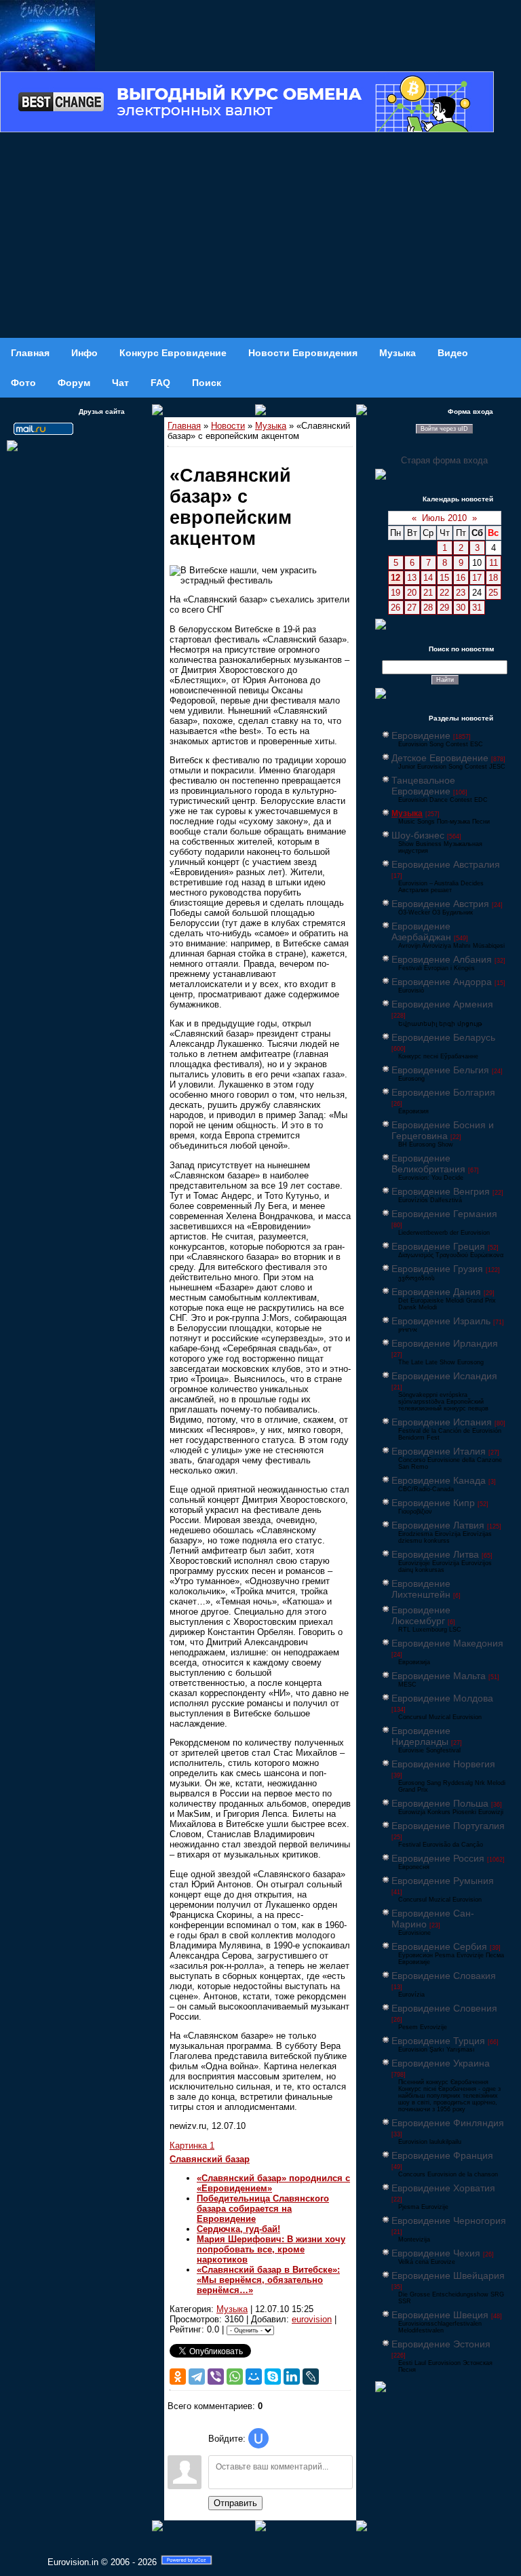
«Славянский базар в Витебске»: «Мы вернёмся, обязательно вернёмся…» (268, 2280)
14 (428, 578)
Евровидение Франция (442, 2155)
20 (412, 593)
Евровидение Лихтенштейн (421, 1589)
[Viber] (216, 2377)
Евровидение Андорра (442, 982)
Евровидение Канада (439, 1480)
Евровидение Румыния (443, 1881)
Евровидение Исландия (444, 1376)
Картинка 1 (192, 2146)
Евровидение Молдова (442, 1698)
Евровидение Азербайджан (421, 931)
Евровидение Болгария (443, 1092)
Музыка (271, 426)
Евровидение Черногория (449, 2221)
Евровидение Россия (438, 1858)
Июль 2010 (444, 518)
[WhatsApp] (235, 2377)
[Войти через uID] (258, 2438)
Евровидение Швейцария (448, 2275)
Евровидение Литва (435, 1554)
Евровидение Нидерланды (421, 1736)
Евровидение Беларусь (443, 1037)
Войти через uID (444, 429)
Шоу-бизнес (418, 835)
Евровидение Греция (438, 1246)
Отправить (235, 2503)
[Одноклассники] (178, 2377)
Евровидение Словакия (444, 1976)
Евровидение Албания (442, 959)
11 (494, 563)
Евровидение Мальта (439, 1676)
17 (477, 578)
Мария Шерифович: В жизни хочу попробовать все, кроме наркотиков (271, 2249)
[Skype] (273, 2377)
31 (477, 608)
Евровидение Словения (444, 2008)
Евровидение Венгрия (441, 1191)
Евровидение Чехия (436, 2253)
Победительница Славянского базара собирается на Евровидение (263, 2209)
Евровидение (421, 735)
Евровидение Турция (438, 2041)
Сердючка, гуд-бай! (238, 2229)
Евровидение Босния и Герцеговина (443, 1130)
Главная (184, 426)
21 (428, 593)
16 (461, 578)
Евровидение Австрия (440, 904)
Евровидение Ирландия (445, 1343)
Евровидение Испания (442, 1422)
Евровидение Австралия (446, 864)
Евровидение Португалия (448, 1826)
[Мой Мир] (254, 2377)
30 (461, 608)
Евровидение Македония (447, 1643)
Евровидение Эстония (441, 2344)
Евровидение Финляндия (448, 2123)
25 (493, 593)
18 (493, 578)
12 (395, 578)
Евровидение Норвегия (443, 1764)
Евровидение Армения (442, 1004)
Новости (228, 426)
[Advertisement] (260, 236)
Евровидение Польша (440, 1803)
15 (444, 578)
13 (412, 578)
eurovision (312, 2319)
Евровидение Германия (444, 1214)
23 (461, 593)
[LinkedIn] (292, 2377)
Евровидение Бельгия (440, 1070)
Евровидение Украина (441, 2063)
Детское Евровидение (440, 758)
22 (444, 593)
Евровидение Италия (439, 1451)
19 (395, 593)
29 (444, 608)
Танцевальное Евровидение (423, 786)
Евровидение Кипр (433, 1503)
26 (395, 608)
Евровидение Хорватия (443, 2188)
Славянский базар (210, 2159)
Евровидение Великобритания (428, 1164)
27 (412, 608)
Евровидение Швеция (440, 2315)
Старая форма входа (444, 460)
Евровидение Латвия (438, 1525)
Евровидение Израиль (441, 1321)
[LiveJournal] (311, 2377)
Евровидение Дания (436, 1292)
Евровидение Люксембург (421, 1615)
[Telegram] (197, 2377)
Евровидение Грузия (437, 1269)
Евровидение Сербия (439, 1946)
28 (428, 608)
